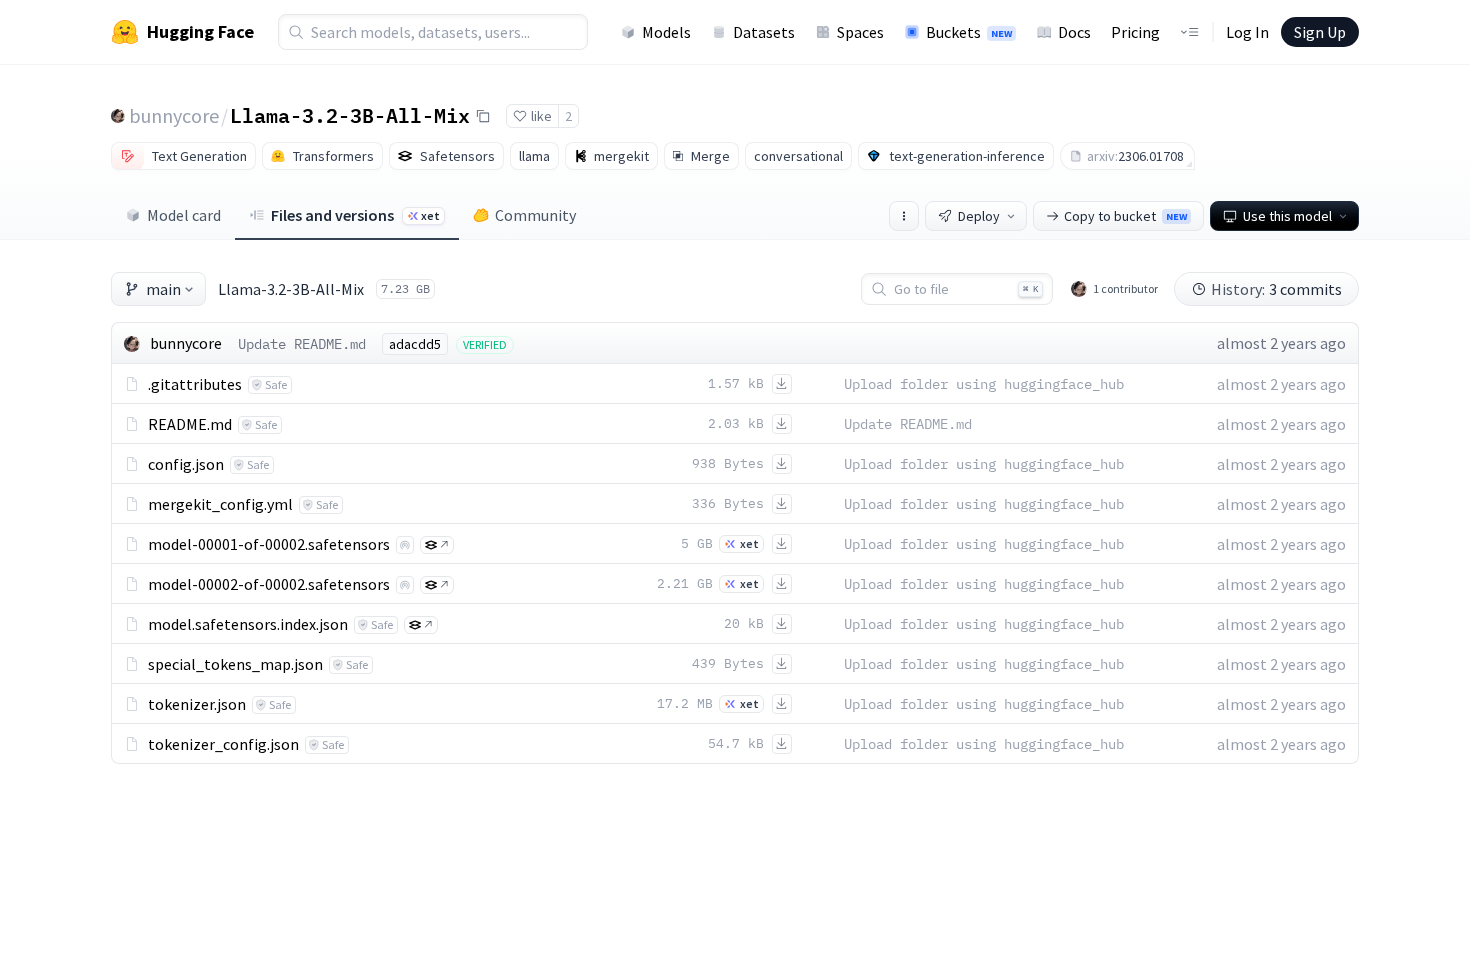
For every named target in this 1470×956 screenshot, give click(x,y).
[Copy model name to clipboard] (483, 116)
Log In (1247, 32)
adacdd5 (415, 344)
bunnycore (174, 115)
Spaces (860, 32)
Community (535, 215)
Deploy (979, 216)
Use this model (1287, 216)
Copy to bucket (1125, 216)
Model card (184, 215)
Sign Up (1320, 32)
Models (666, 32)
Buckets (969, 32)
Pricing (1135, 32)
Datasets (764, 32)
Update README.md (302, 344)
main (163, 289)
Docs (1074, 32)
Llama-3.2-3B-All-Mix (350, 115)
